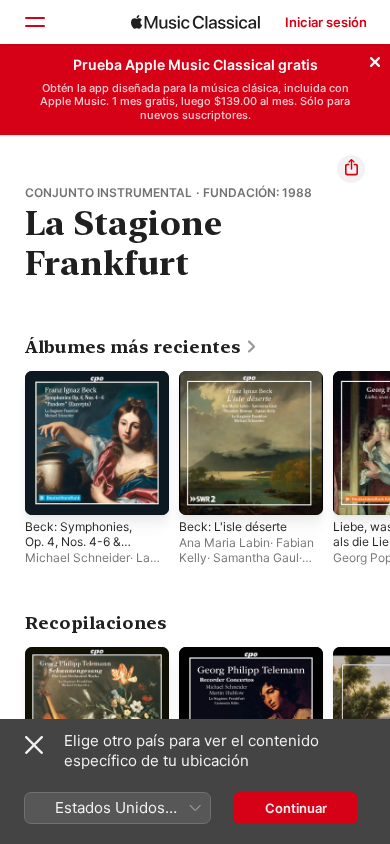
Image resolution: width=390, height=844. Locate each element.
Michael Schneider (77, 557)
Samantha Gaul (256, 557)
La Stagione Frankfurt (87, 565)
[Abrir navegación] (34, 22)
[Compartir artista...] (351, 169)
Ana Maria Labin (224, 542)
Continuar (296, 808)
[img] (195, 22)
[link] (141, 347)
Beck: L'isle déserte (233, 526)
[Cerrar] (375, 59)
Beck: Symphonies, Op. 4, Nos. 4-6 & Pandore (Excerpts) (78, 541)
